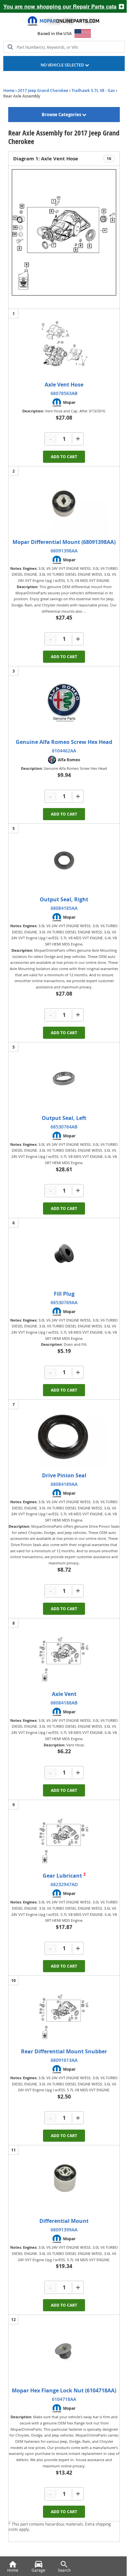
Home (9, 90)
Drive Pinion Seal (64, 1475)
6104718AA (64, 2399)
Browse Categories (62, 115)
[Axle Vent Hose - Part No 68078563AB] (64, 345)
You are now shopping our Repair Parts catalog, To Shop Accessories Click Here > (57, 6)
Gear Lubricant (63, 1876)
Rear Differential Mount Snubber (64, 2051)
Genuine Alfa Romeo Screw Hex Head (64, 742)
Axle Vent (64, 1694)
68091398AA (64, 551)
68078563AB (64, 393)
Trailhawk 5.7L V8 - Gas (93, 90)
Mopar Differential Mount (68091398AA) (64, 542)
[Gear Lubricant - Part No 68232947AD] (64, 1836)
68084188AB (64, 1703)
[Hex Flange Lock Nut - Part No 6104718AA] (64, 2351)
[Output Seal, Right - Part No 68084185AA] (64, 860)
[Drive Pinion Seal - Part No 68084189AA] (64, 1436)
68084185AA (64, 908)
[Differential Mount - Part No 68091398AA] (64, 502)
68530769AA (64, 1302)
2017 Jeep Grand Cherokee (43, 90)
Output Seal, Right (64, 899)
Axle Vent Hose (64, 385)
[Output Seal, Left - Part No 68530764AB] (64, 1078)
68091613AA (64, 2060)
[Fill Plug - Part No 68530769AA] (64, 1254)
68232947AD (64, 1884)
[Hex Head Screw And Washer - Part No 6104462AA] (64, 702)
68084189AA (64, 1484)
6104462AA (64, 751)
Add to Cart (64, 457)
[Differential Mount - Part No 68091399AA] (64, 2181)
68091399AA (64, 2230)
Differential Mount (64, 2221)
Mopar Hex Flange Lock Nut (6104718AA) (64, 2390)
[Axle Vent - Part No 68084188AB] (64, 1654)
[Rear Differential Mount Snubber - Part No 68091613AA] (64, 2012)
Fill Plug (64, 1294)
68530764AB (64, 1127)
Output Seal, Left (64, 1118)
